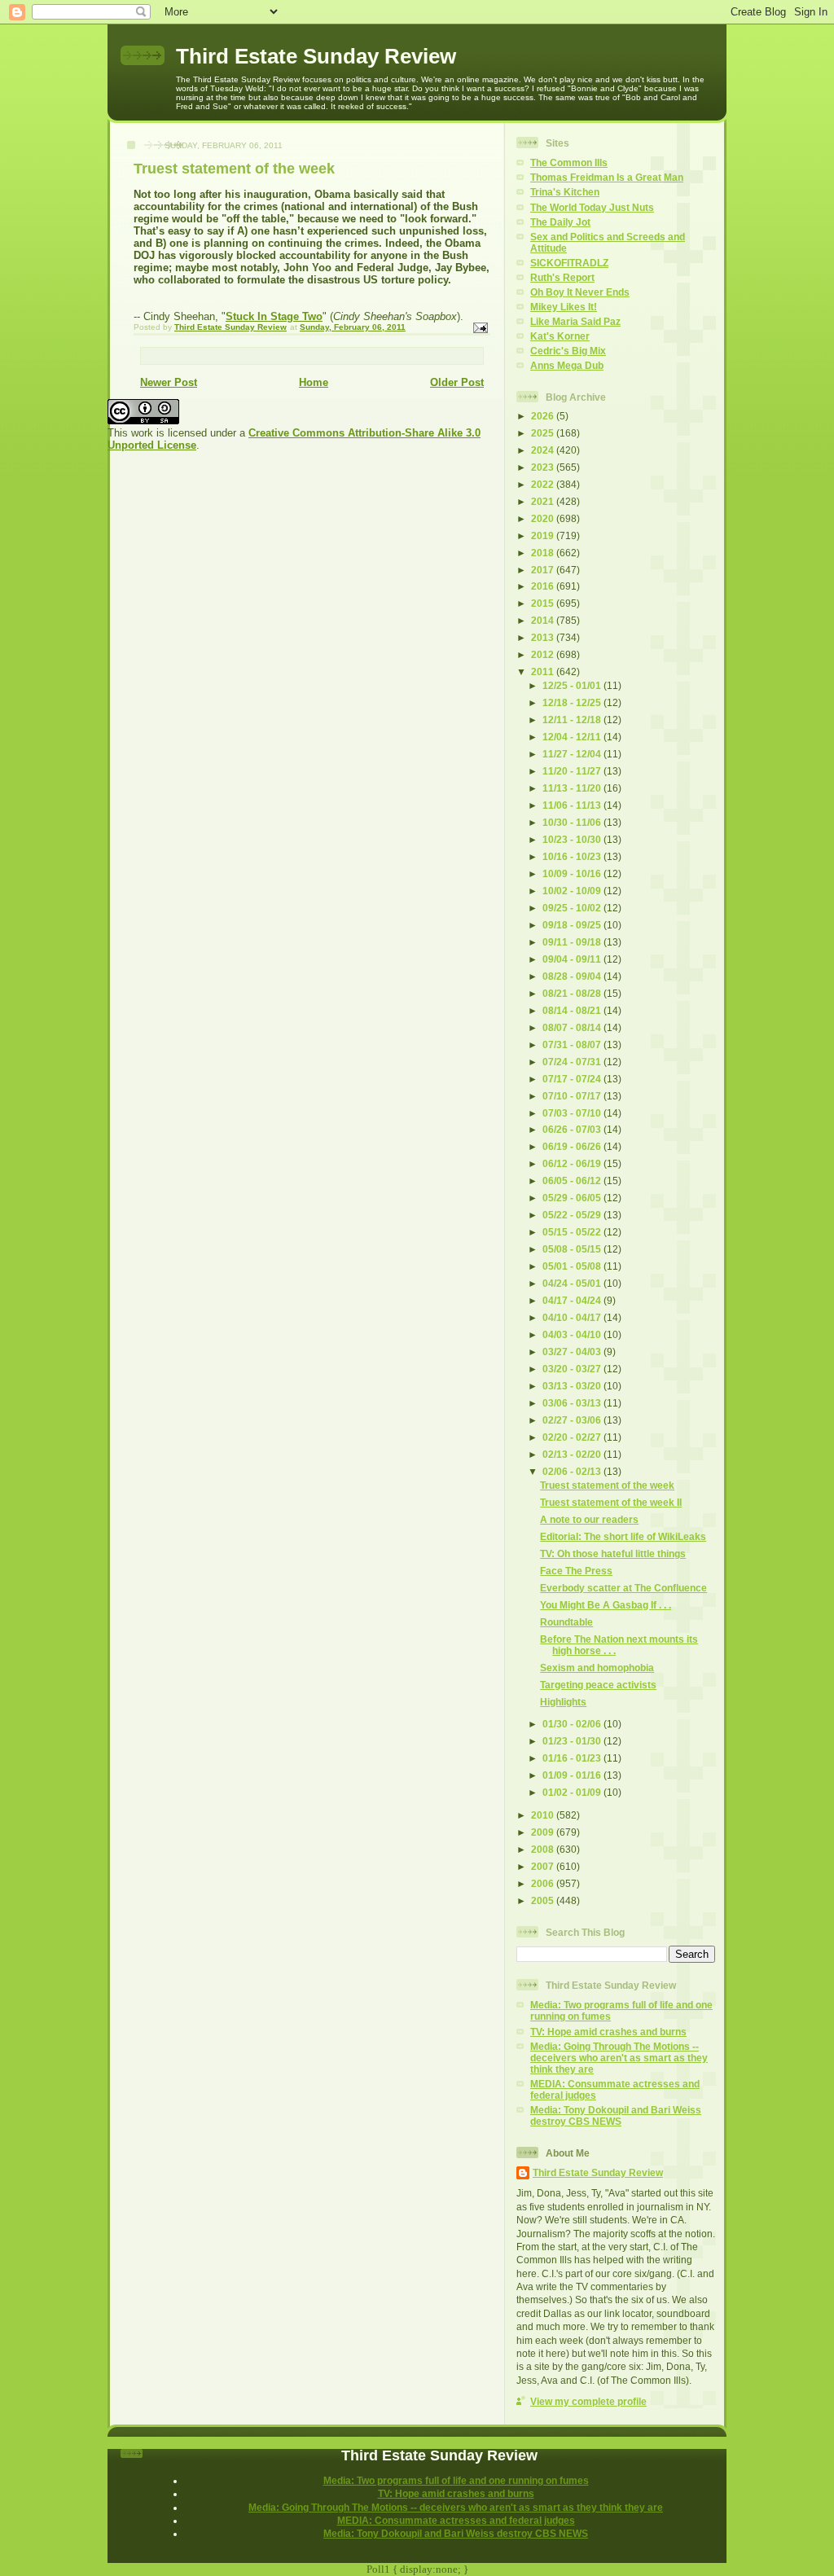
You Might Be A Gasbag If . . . (606, 1605)
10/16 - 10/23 (573, 856)
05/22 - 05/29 (573, 1215)
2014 (544, 620)
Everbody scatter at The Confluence (623, 1588)
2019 (544, 535)
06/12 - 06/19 (573, 1163)
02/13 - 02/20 (573, 1454)
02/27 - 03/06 (573, 1420)
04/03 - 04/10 (573, 1334)
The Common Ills (569, 162)
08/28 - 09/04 (573, 976)
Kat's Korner (560, 336)
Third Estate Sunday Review (316, 56)
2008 (544, 1849)
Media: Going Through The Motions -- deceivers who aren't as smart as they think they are (619, 2058)
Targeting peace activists (598, 1685)
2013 (544, 637)
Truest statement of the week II (611, 1502)
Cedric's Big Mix (568, 351)
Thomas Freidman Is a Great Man (607, 177)
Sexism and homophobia (597, 1668)
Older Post (457, 382)
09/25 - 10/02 (573, 908)
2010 (544, 1815)
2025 (544, 433)
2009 (544, 1832)
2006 (544, 1883)
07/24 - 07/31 (573, 1062)
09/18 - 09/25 (573, 925)
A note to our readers (589, 1519)
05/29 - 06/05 (573, 1198)
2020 (544, 518)
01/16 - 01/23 (573, 1758)
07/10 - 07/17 (573, 1096)
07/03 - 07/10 (573, 1113)
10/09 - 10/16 (573, 873)
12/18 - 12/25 (573, 702)
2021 (544, 501)
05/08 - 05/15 (573, 1249)
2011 (544, 671)
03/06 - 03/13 (573, 1403)
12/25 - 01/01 (573, 685)
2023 (544, 467)
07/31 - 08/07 (573, 1044)
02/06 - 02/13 (573, 1471)
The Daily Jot (560, 222)
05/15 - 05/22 (573, 1232)
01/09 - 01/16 (573, 1775)
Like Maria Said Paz (575, 321)
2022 (544, 484)
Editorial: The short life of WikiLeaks (623, 1536)
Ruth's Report (562, 277)
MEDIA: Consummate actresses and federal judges (456, 2520)
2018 (544, 553)
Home (314, 382)
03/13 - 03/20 (573, 1386)
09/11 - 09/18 (573, 942)
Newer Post (169, 382)
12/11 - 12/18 (573, 720)
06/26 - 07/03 (573, 1129)
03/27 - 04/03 (573, 1352)
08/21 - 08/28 (573, 993)
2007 (544, 1866)
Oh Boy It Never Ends (580, 292)
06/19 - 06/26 (573, 1146)
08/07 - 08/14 (573, 1027)
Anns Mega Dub (567, 365)
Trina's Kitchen (565, 192)
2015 (544, 603)
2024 (544, 450)
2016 (544, 586)
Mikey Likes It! (564, 307)
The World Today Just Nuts (592, 207)
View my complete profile (588, 2401)
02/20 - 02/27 (573, 1437)
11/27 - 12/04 (573, 754)
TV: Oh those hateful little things (613, 1553)
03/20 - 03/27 (573, 1369)
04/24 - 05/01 (573, 1283)
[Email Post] (480, 327)
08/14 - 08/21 (573, 1010)
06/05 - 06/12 (573, 1180)
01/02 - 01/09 (573, 1792)
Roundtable (566, 1622)
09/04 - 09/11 (573, 959)
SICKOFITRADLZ (569, 263)
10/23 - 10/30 (573, 839)
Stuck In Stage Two (274, 316)
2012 (544, 654)
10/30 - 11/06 (573, 822)
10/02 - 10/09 (573, 891)
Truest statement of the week (607, 1485)
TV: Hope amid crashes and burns (608, 2032)
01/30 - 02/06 (573, 1724)
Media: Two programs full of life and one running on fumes (456, 2480)
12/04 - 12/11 (573, 737)
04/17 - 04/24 (573, 1300)
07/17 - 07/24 (573, 1079)
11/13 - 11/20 (573, 788)
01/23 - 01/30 (573, 1741)
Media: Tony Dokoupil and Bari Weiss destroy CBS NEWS (616, 2115)
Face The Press (576, 1571)
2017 (544, 570)
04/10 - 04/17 (573, 1317)
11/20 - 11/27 (573, 771)
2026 (544, 416)
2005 (544, 1900)
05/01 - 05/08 (573, 1266)
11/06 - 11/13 (573, 805)
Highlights (563, 1702)
